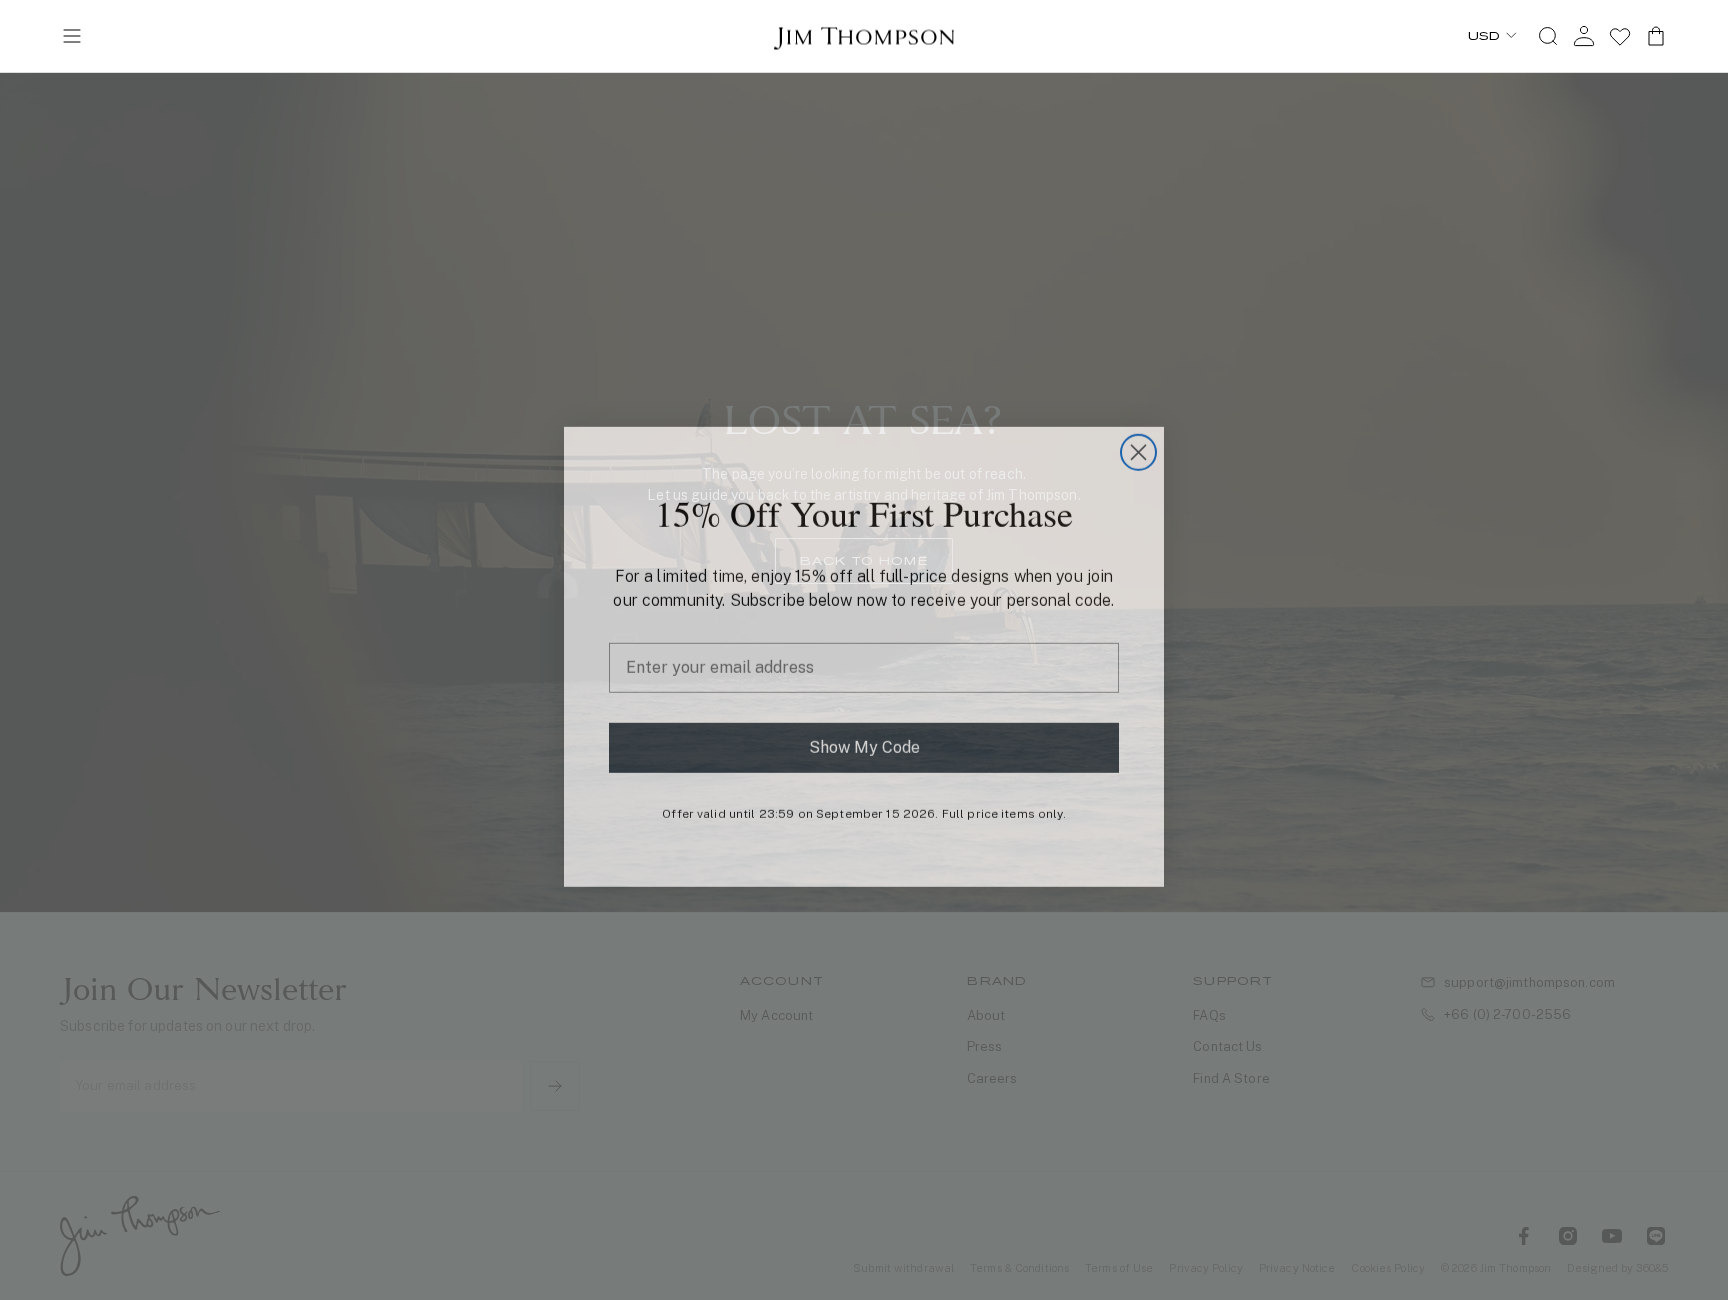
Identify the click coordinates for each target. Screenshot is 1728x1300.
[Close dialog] (1138, 445)
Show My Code (864, 740)
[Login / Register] (1584, 36)
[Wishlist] (1620, 36)
